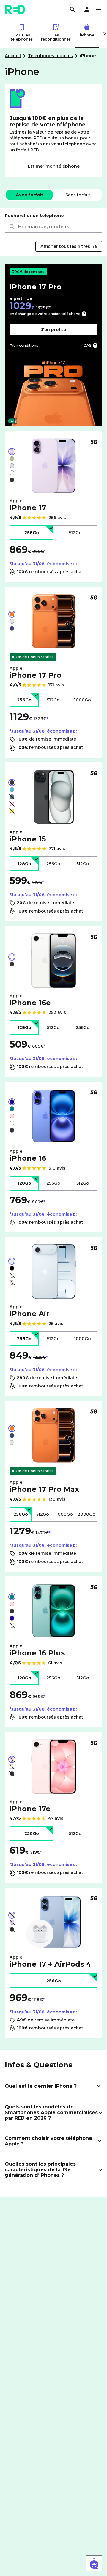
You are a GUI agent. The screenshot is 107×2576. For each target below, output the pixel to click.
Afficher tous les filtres (65, 246)
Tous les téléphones (22, 37)
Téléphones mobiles (50, 56)
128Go (24, 864)
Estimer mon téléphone (54, 166)
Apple (28, 505)
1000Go (83, 700)
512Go (75, 533)
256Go (32, 533)
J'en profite (53, 330)
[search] (73, 9)
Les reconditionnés (56, 37)
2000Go (86, 1514)
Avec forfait (29, 195)
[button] (87, 9)
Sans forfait (78, 195)
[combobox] (53, 227)
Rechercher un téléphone (34, 216)
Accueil (13, 56)
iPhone (87, 35)
